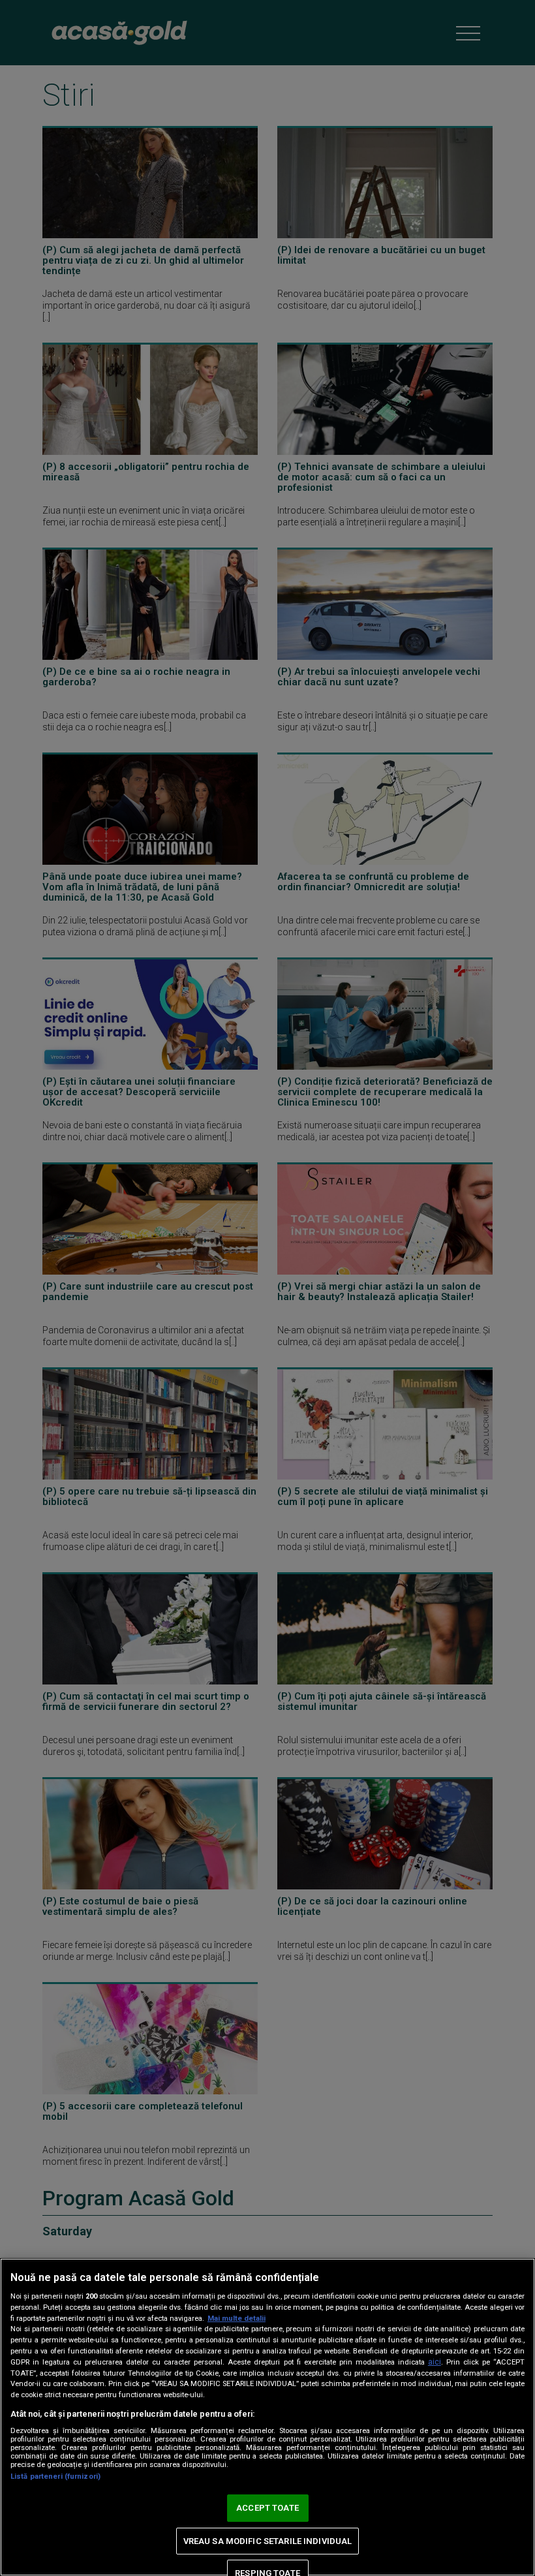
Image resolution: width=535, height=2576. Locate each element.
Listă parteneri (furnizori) (55, 2476)
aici (435, 2362)
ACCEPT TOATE (267, 2508)
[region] (267, 2417)
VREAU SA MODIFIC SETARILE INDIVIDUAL (268, 2541)
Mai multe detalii (237, 2319)
